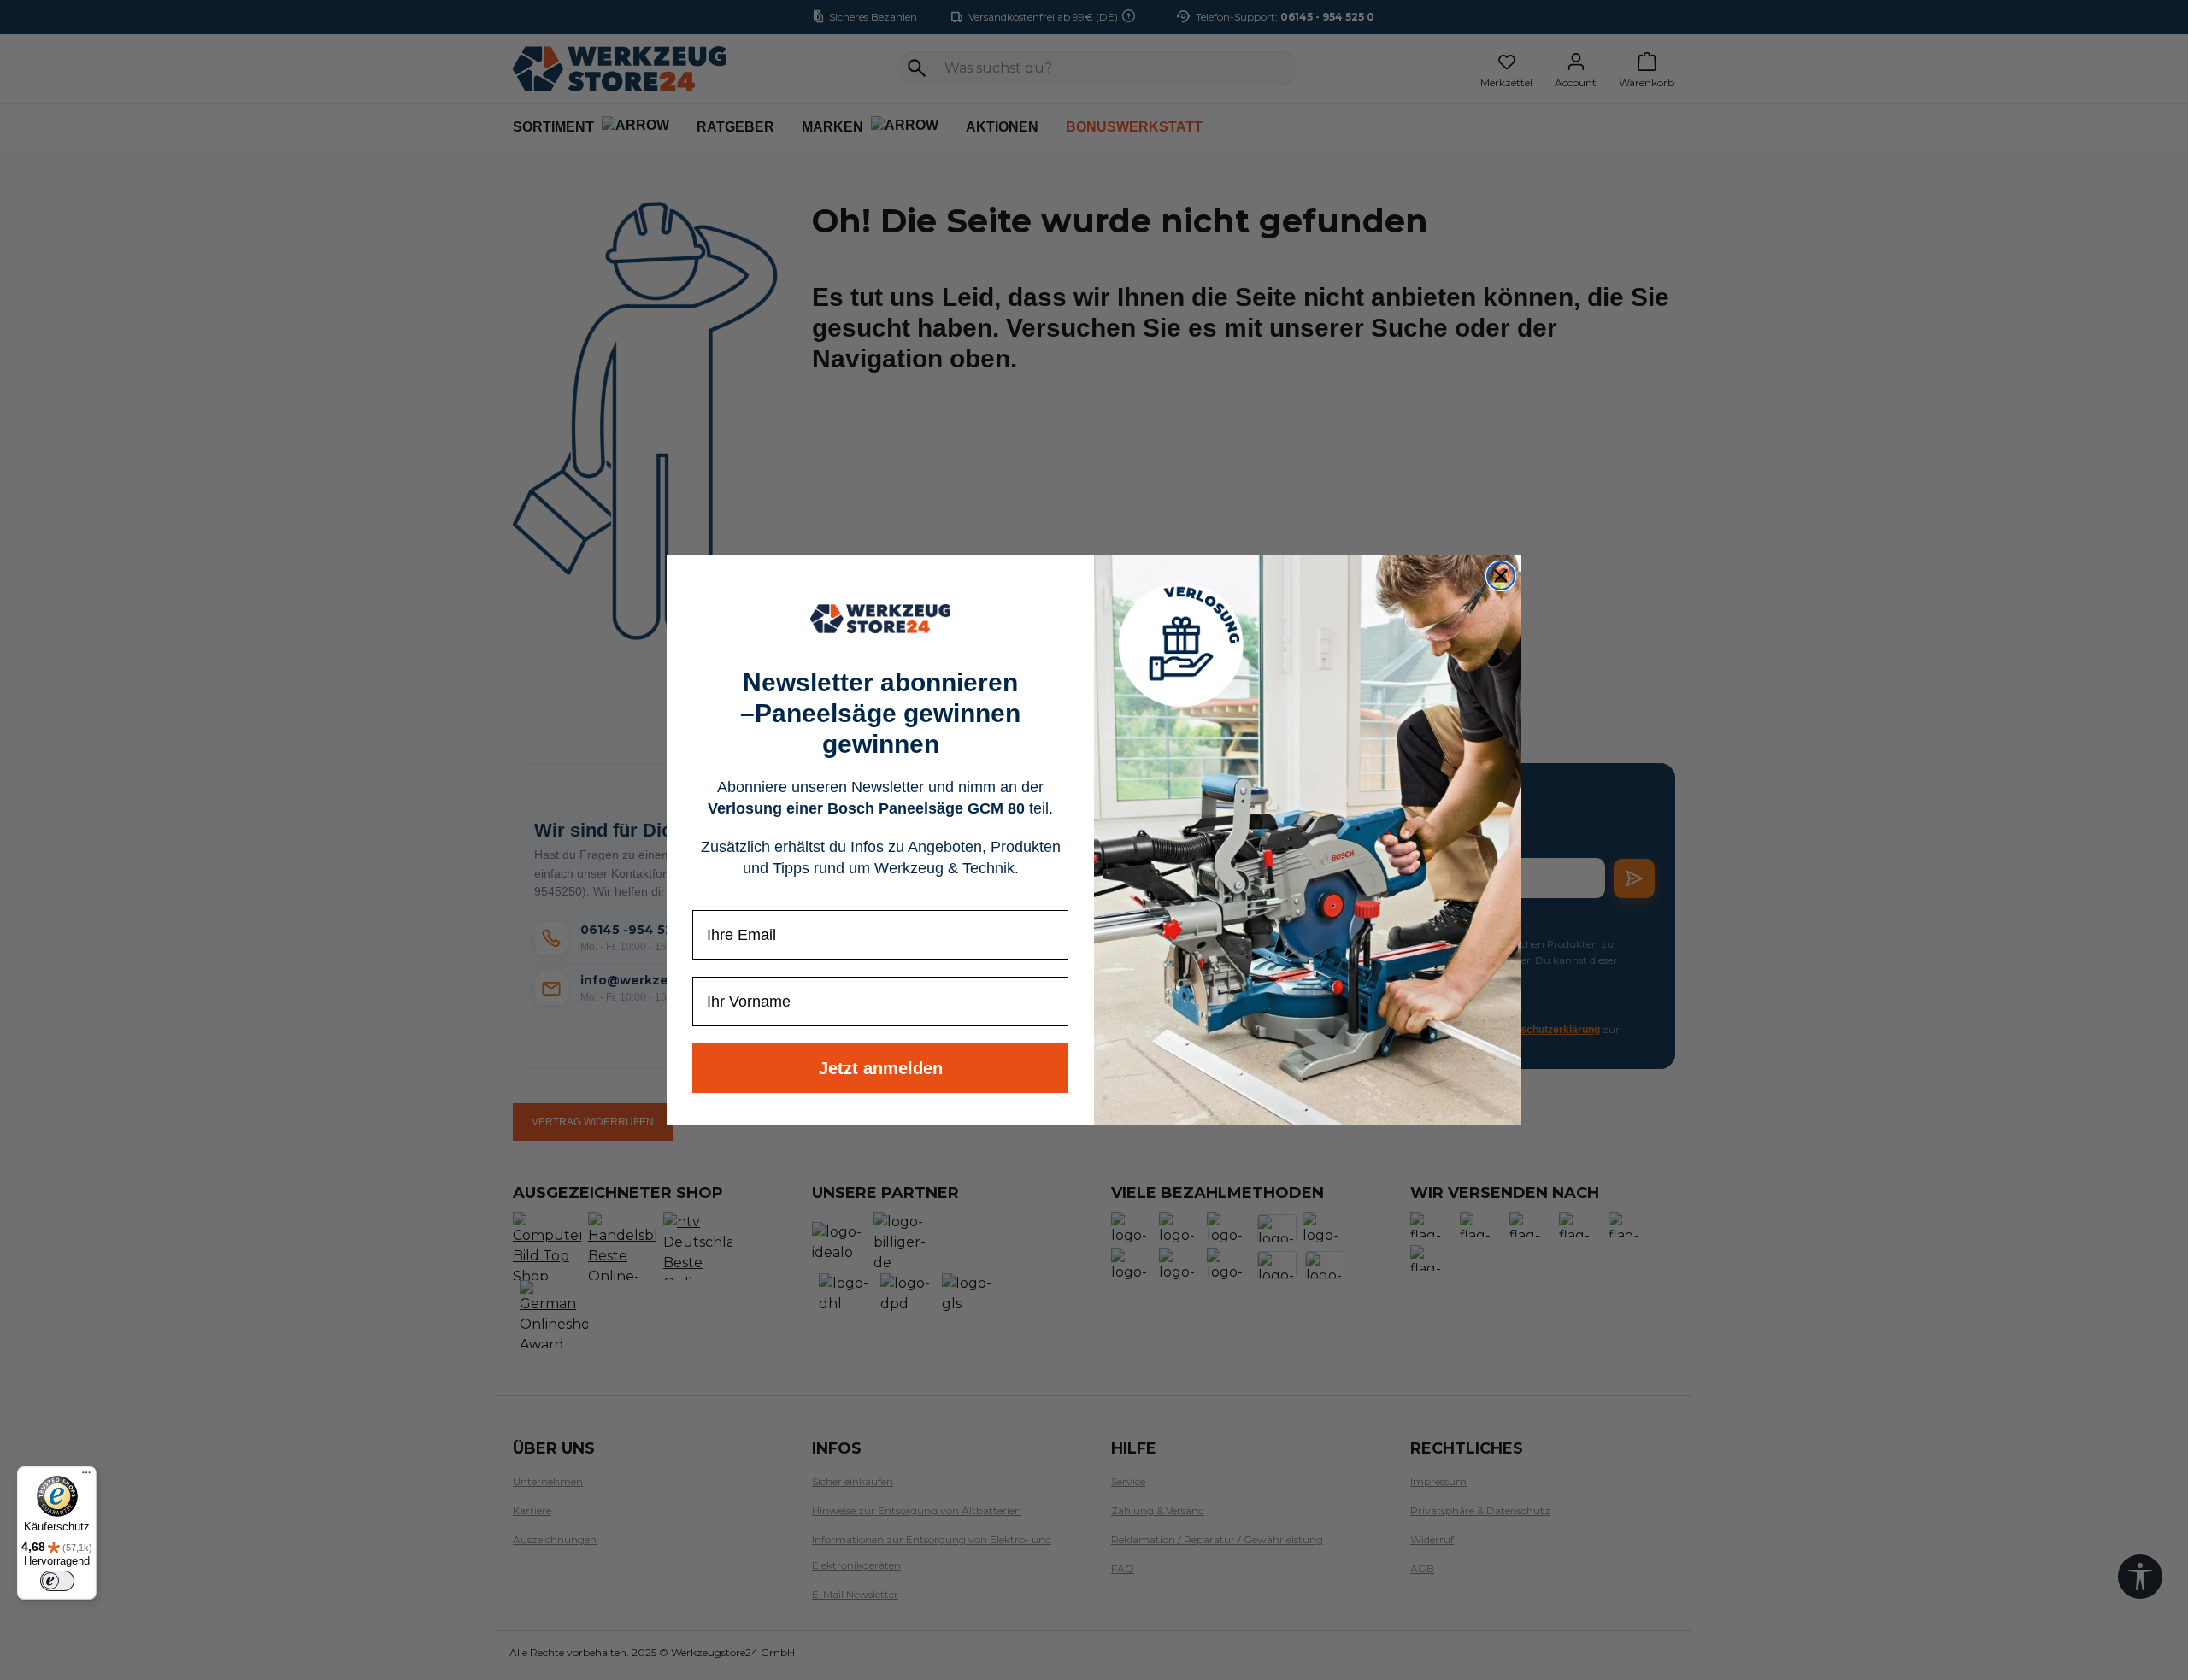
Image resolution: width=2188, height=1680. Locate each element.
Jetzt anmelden (881, 1068)
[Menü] (86, 1477)
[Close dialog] (1501, 576)
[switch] (57, 1581)
